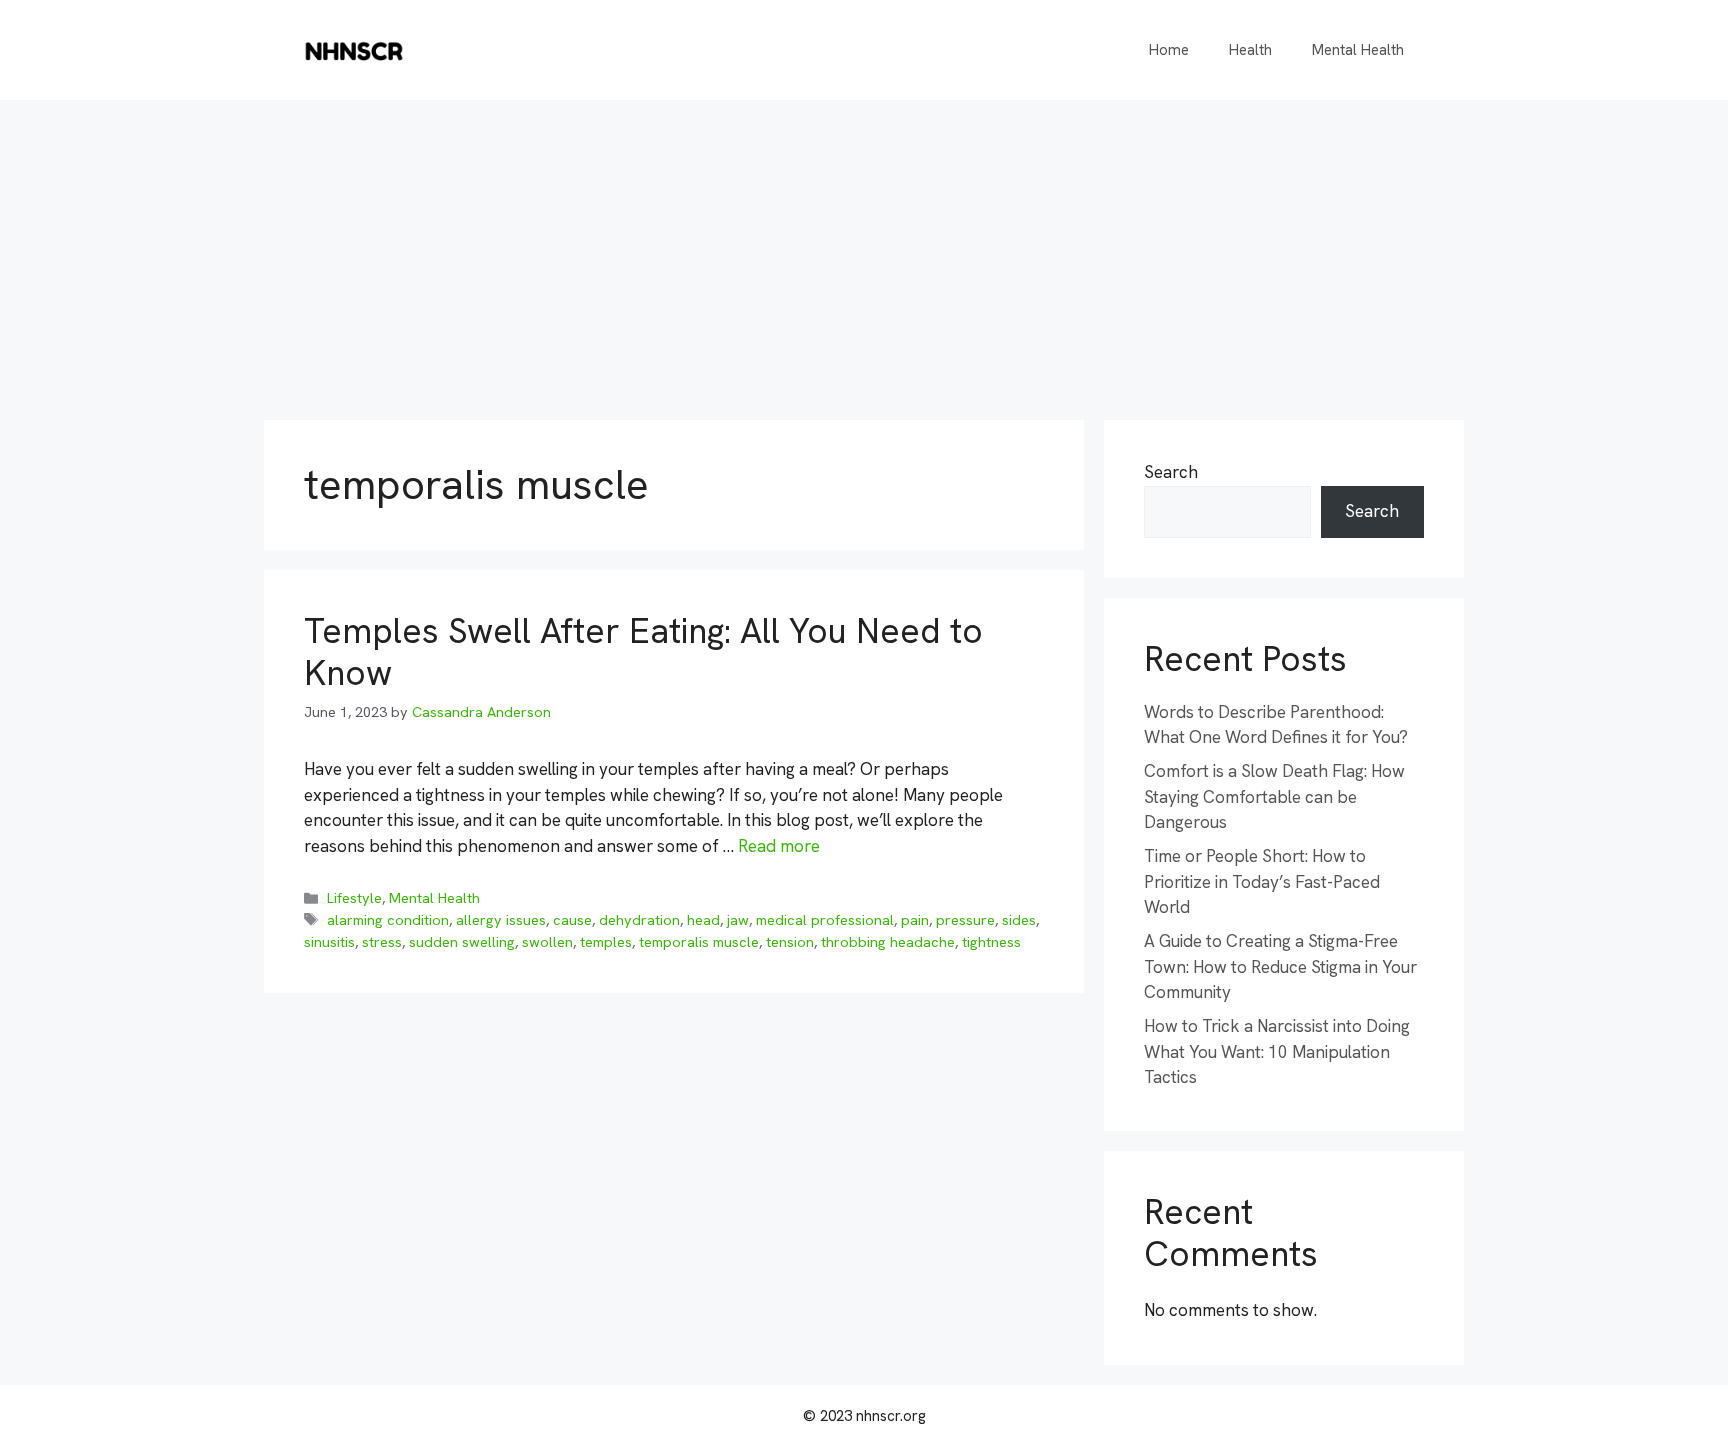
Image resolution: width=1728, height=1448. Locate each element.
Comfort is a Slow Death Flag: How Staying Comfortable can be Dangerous (1274, 796)
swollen (547, 942)
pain (915, 920)
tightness (991, 942)
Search (1171, 472)
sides (1019, 920)
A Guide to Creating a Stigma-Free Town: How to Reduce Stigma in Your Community (1280, 966)
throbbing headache (888, 942)
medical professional (825, 920)
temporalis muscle (699, 942)
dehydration (639, 920)
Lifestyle (354, 898)
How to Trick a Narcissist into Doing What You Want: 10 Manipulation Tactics (1277, 1051)
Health (1250, 50)
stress (382, 942)
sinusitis (329, 942)
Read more (779, 846)
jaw (738, 920)
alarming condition (388, 920)
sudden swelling (462, 942)
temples (606, 942)
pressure (965, 920)
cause (572, 920)
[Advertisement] (864, 250)
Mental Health (1358, 50)
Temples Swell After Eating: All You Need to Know (643, 652)
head (703, 920)
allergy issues (501, 920)
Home (1169, 50)
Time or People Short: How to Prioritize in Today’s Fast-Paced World (1262, 881)
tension (790, 942)
